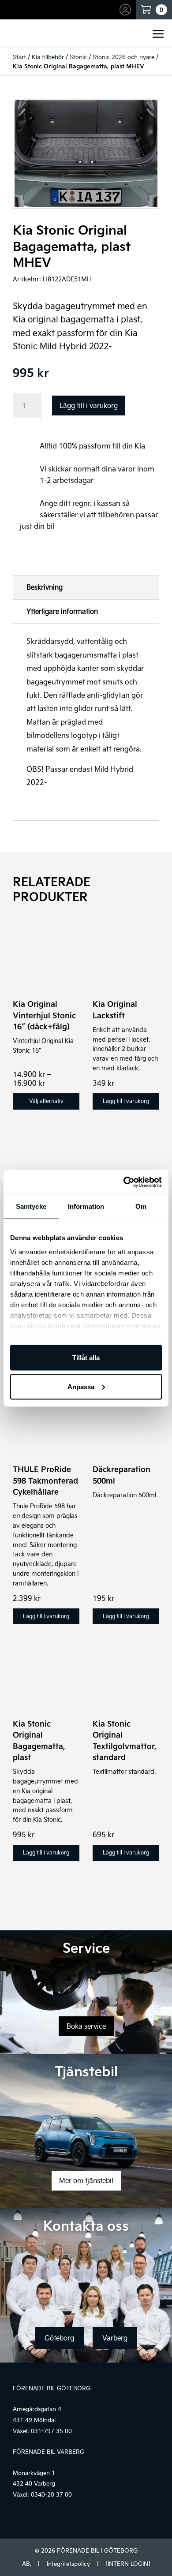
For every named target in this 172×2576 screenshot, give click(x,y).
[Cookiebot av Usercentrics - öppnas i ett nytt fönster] (124, 1182)
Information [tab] (86, 1206)
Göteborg (59, 2338)
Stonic (78, 57)
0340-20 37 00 (51, 2494)
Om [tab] (141, 1206)
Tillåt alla (86, 1358)
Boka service (86, 2026)
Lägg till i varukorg (89, 405)
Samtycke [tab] (31, 1206)
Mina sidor (127, 10)
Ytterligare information (62, 611)
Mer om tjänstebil (86, 2180)
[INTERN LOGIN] (128, 2564)
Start (19, 57)
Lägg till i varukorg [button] (126, 1101)
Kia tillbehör (48, 57)
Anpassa (81, 1386)
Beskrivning (45, 587)
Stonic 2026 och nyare (123, 57)
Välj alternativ (46, 1101)
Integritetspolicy (68, 2564)
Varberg (115, 2338)
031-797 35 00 (51, 2431)
